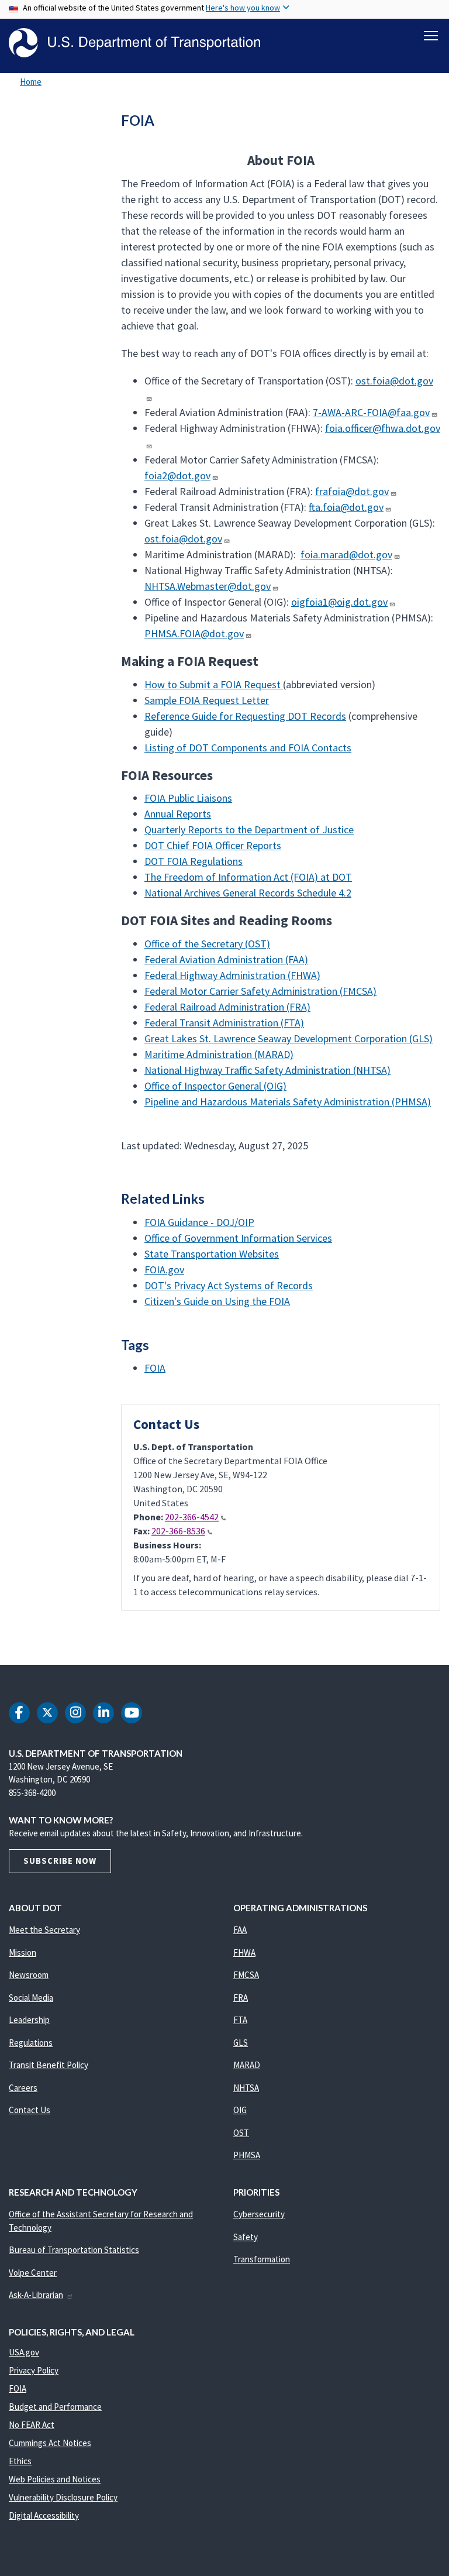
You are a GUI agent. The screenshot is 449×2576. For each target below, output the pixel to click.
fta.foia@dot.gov (346, 507)
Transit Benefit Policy (49, 2065)
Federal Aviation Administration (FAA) (226, 959)
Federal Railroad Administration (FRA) (227, 1007)
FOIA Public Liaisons (188, 798)
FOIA (155, 1368)
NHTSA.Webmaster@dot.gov (208, 586)
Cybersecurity (259, 2214)
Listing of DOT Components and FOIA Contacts (248, 748)
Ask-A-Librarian (36, 2295)
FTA (240, 2020)
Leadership (29, 2020)
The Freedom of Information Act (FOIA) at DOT (248, 877)
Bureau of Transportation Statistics (74, 2250)
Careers (23, 2088)
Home (31, 82)
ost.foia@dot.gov (183, 539)
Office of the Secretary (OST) (207, 944)
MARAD (247, 2065)
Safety (246, 2237)
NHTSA (246, 2088)
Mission (23, 1952)
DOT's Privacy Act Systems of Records (229, 1285)
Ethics (20, 2461)
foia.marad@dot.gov (346, 554)
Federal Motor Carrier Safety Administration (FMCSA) (260, 991)
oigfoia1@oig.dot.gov (339, 602)
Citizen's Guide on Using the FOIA (217, 1301)
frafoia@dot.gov (352, 491)
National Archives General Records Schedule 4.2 (248, 893)
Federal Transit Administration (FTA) (224, 1023)
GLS (241, 2043)
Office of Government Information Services (238, 1238)
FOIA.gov (164, 1270)
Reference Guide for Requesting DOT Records (245, 716)
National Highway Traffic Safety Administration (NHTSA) (267, 1070)
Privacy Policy (34, 2370)
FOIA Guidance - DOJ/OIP (199, 1222)
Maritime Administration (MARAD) (219, 1054)
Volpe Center (33, 2273)
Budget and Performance (55, 2407)
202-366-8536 (178, 1531)
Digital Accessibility (44, 2515)
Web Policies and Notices (55, 2479)
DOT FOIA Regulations (194, 861)
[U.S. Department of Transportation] (134, 43)
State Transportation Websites (212, 1254)
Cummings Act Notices (50, 2443)
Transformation (262, 2259)
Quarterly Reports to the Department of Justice (249, 830)
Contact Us (30, 2110)
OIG (240, 2110)
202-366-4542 (192, 1517)
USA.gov (24, 2352)
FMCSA (246, 1975)
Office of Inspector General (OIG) (215, 1086)
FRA (241, 1998)
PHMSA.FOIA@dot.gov (194, 633)
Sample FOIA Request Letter (207, 700)
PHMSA (247, 2155)
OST (241, 2133)
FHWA (244, 1952)
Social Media (31, 1998)
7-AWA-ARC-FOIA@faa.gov (371, 412)
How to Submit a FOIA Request (214, 684)
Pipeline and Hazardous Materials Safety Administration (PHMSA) (288, 1102)
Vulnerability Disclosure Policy (63, 2497)
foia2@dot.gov (177, 475)
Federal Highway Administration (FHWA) (232, 975)
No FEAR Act (32, 2425)
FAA (240, 1930)
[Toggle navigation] (431, 36)
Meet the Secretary (44, 1930)
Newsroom (29, 1975)
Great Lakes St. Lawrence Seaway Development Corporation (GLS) (289, 1038)
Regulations (31, 2043)
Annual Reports (178, 814)
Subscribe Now (60, 1861)
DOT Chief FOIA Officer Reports (213, 845)
